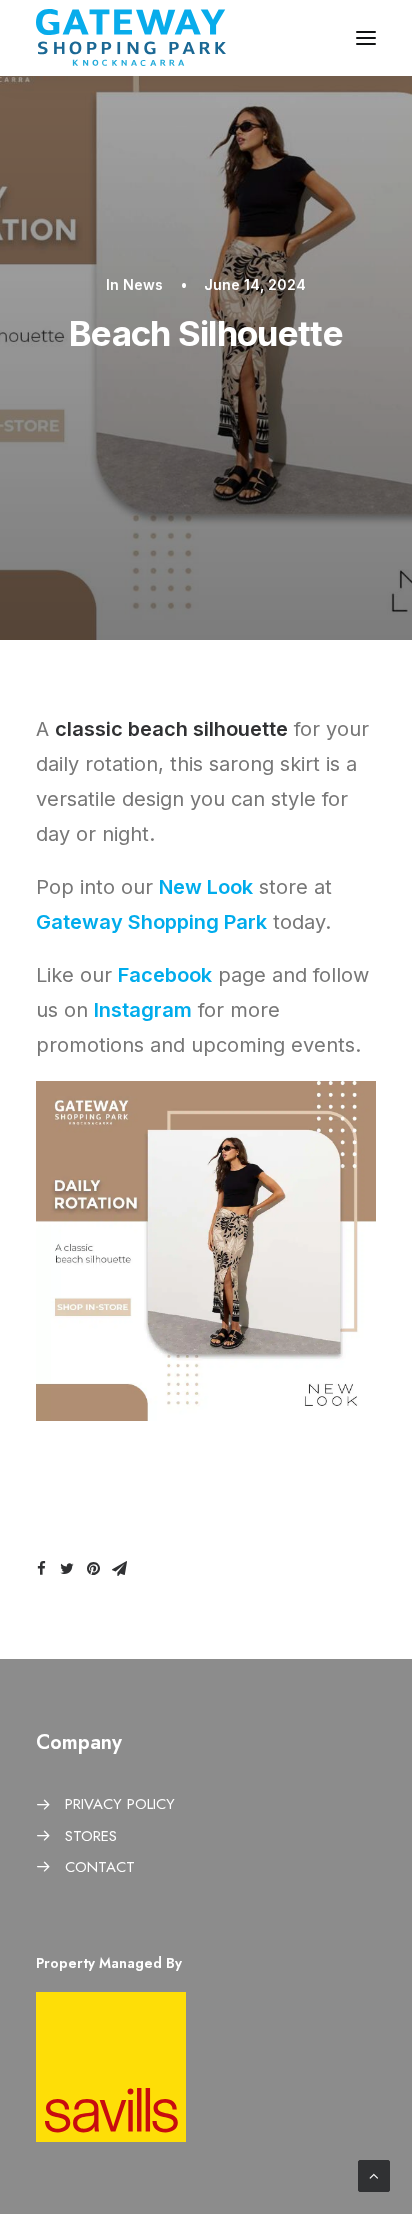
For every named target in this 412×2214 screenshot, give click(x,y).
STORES (91, 1836)
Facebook (165, 975)
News (143, 284)
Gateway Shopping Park (151, 922)
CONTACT (100, 1867)
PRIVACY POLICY (120, 1804)
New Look (206, 887)
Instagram (143, 1010)
